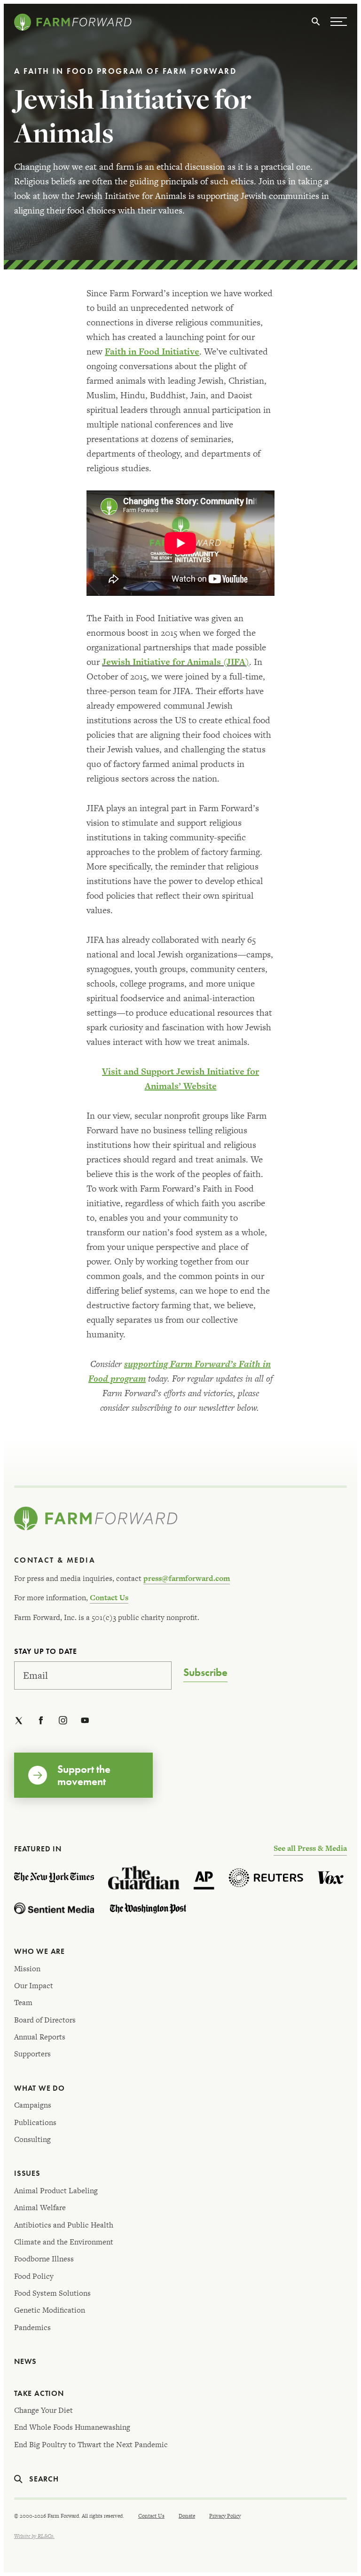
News (25, 2361)
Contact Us (109, 1598)
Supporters (32, 2054)
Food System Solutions (52, 2293)
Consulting (32, 2139)
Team (23, 2003)
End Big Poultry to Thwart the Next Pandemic (91, 2445)
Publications (35, 2122)
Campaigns (33, 2105)
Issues (27, 2173)
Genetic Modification (50, 2310)
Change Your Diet (43, 2410)
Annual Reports (40, 2037)
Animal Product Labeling (56, 2191)
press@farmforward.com (187, 1578)
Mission (27, 1969)
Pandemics (32, 2327)
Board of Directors (45, 2020)
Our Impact (34, 1986)
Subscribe (205, 1673)
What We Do (39, 2088)
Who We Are (39, 1951)
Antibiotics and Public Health (64, 2225)
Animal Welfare (40, 2208)
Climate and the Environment (64, 2242)
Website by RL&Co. (34, 2536)
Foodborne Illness (44, 2259)
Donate (187, 2516)
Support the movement (84, 1775)
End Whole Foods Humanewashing (72, 2427)
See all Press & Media (310, 1848)
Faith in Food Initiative (152, 352)
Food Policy (34, 2276)
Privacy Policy (225, 2516)
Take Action (39, 2393)
